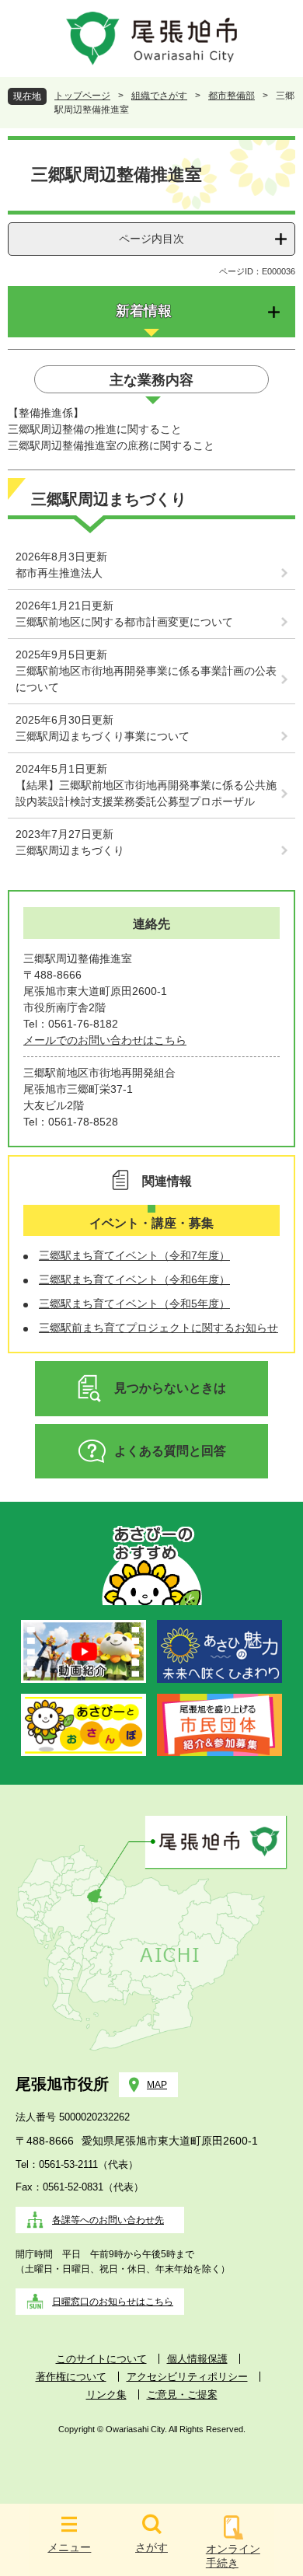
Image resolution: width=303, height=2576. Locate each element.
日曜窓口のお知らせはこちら (113, 2302)
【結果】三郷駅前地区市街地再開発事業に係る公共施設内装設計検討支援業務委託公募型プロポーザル (146, 793)
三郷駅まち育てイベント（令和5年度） (134, 1304)
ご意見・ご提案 (182, 2394)
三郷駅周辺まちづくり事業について (103, 736)
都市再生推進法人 (59, 573)
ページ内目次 (151, 239)
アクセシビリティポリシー (187, 2377)
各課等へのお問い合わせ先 (108, 2220)
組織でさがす (159, 96)
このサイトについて (101, 2359)
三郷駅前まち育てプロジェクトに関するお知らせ (158, 1328)
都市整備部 (232, 96)
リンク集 (106, 2394)
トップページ (82, 96)
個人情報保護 (197, 2359)
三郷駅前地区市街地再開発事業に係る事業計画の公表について (146, 679)
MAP (157, 2085)
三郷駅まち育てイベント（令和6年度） (134, 1279)
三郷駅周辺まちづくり (70, 850)
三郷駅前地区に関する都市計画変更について (124, 622)
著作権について (71, 2377)
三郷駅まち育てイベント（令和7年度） (134, 1255)
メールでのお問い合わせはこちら (105, 1040)
